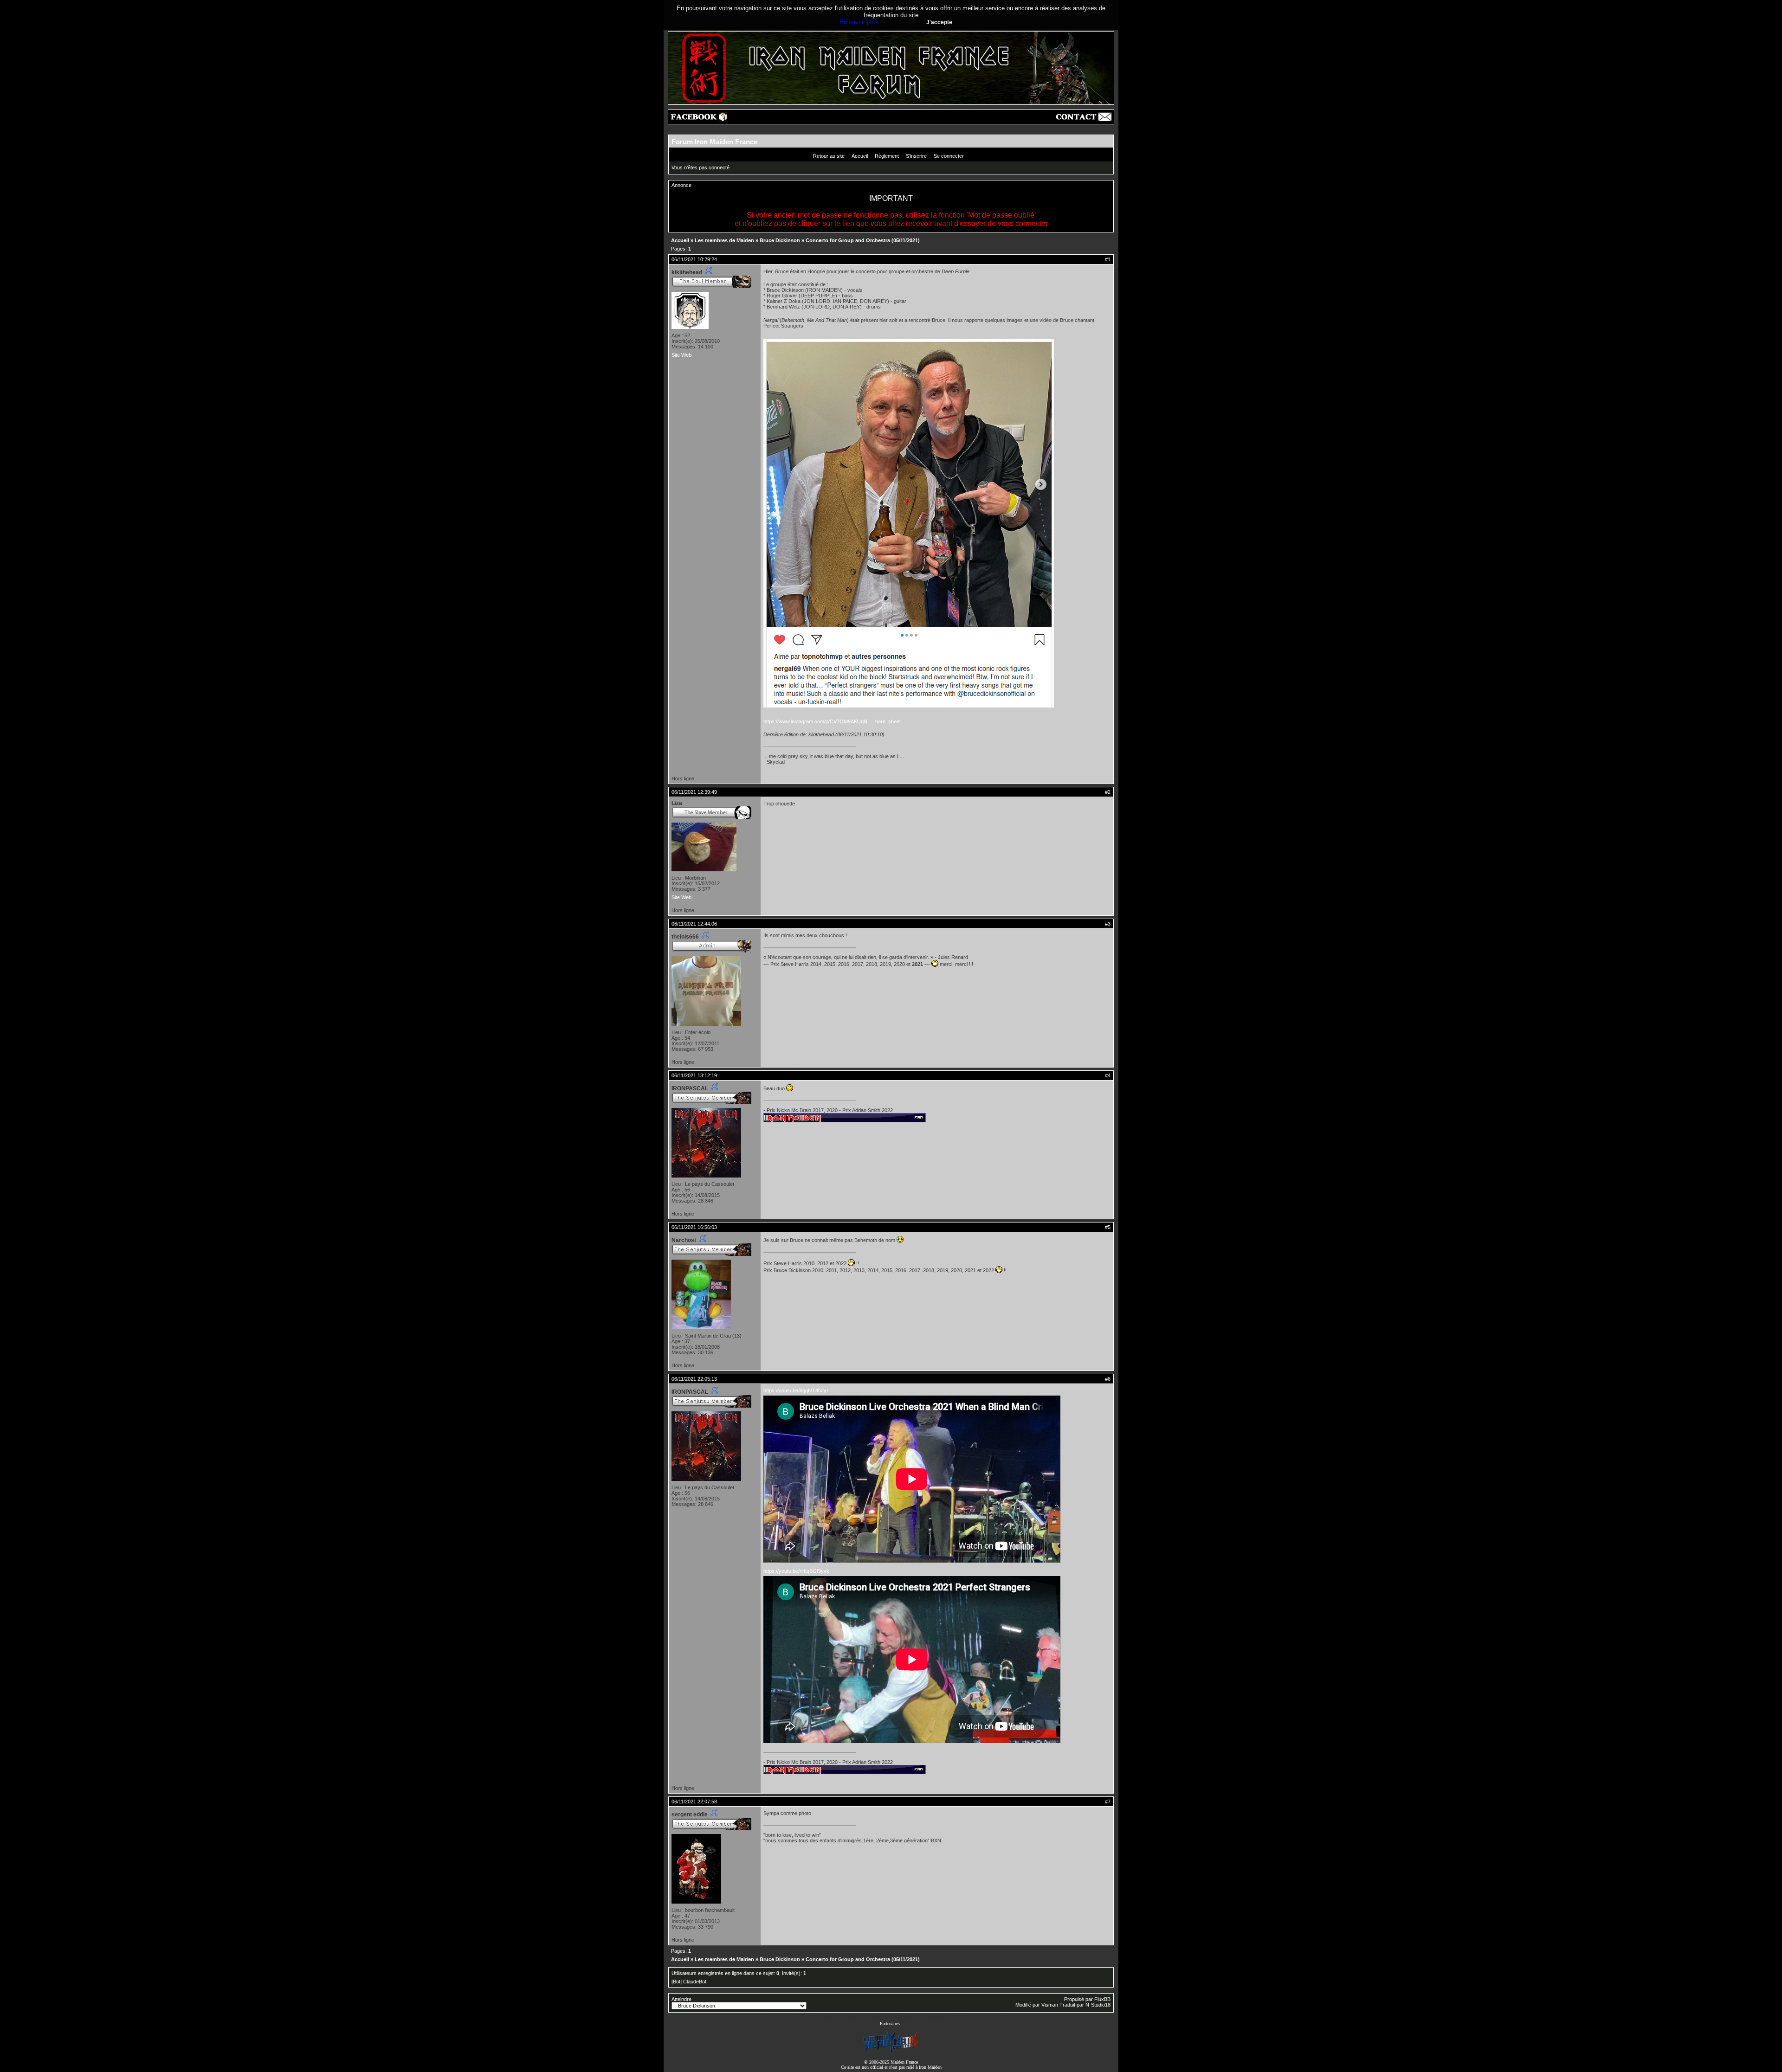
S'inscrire (916, 156)
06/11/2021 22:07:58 (694, 1802)
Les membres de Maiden (724, 240)
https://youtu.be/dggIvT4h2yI (796, 1390)
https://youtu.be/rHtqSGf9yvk (796, 1571)
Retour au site (829, 156)
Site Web (681, 355)
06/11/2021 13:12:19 (694, 1075)
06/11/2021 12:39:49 (694, 792)
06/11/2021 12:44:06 (694, 924)
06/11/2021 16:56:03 (694, 1227)
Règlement (887, 156)
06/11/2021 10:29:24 (694, 259)
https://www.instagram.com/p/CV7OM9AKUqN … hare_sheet (832, 721)
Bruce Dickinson (780, 240)
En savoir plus (859, 22)
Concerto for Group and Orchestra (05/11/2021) (863, 240)
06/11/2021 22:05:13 (694, 1379)
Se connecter (949, 156)
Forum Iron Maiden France (714, 142)
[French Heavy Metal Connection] (891, 2052)
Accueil (860, 156)
